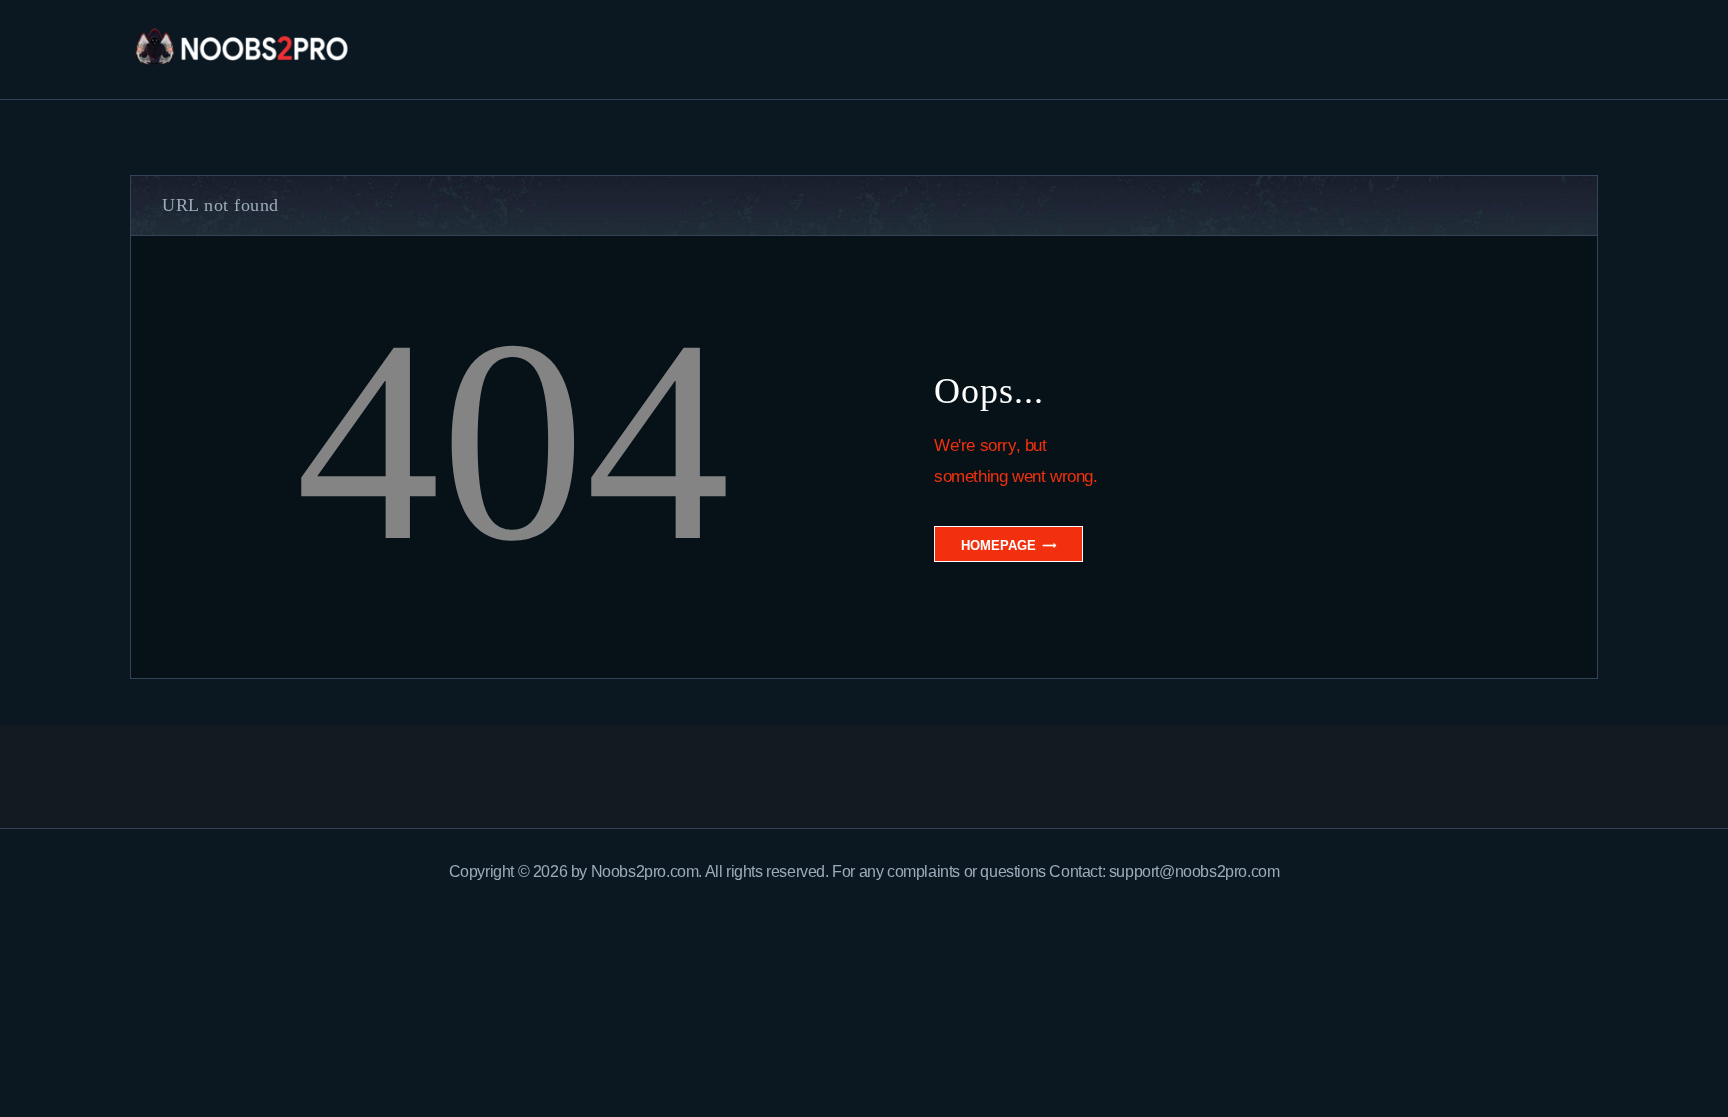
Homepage (998, 545)
